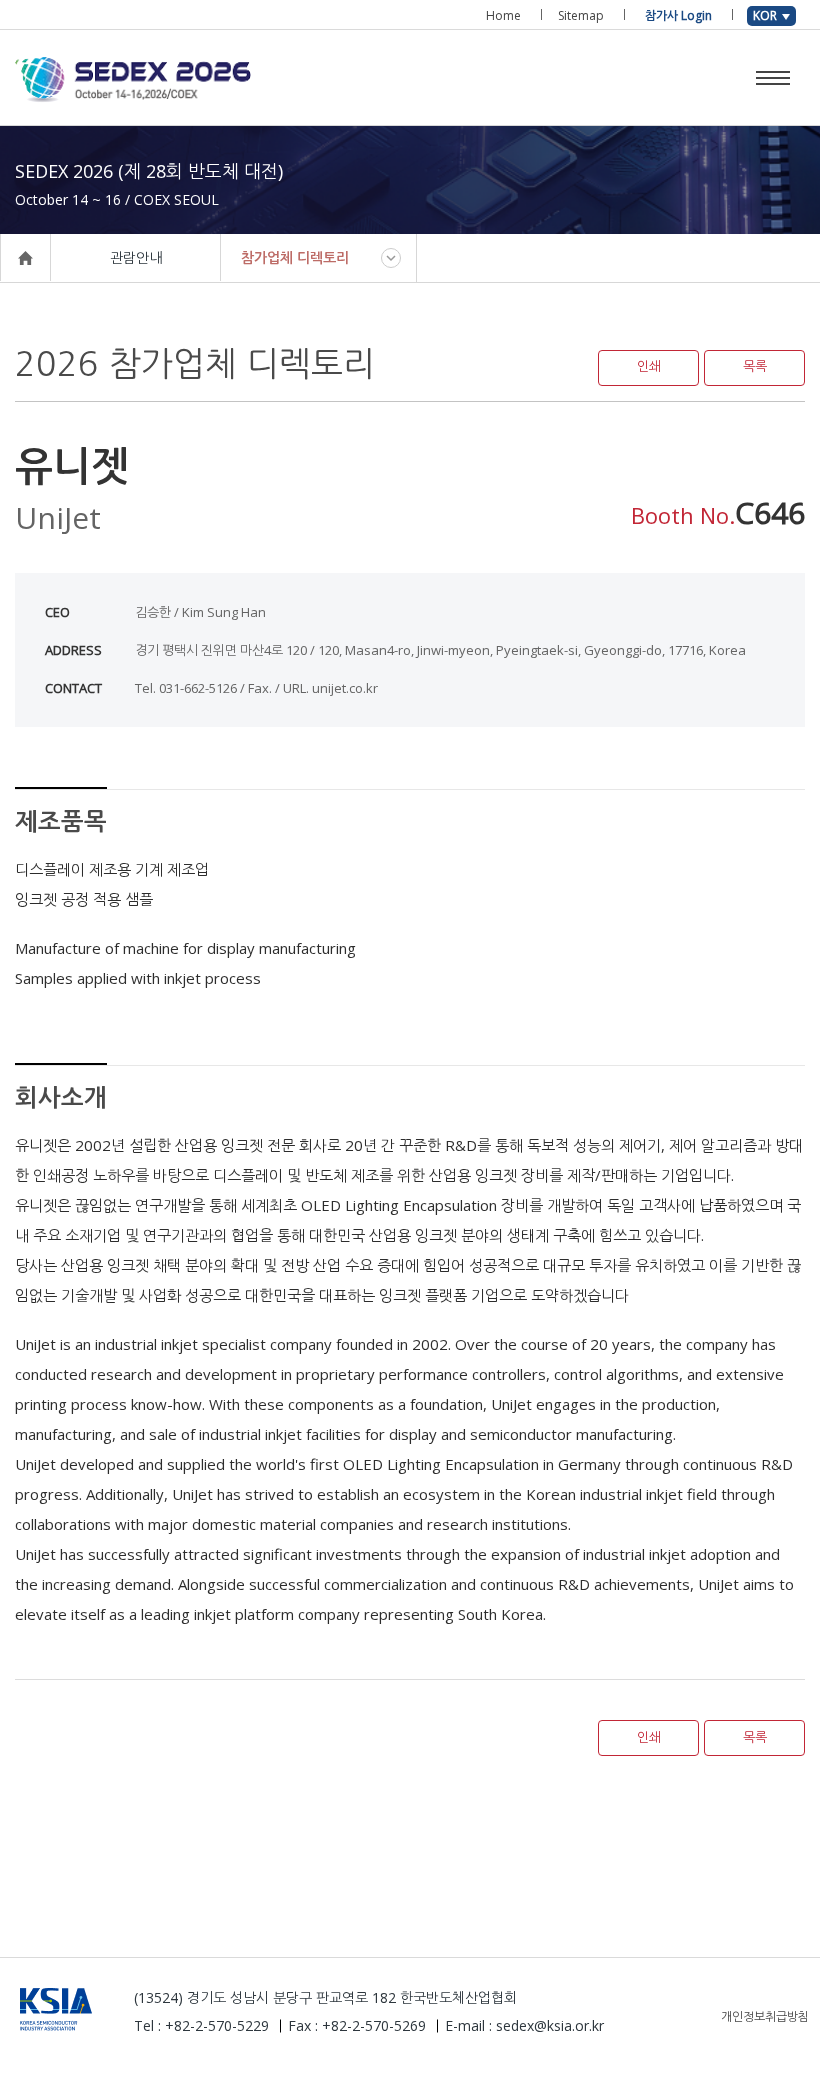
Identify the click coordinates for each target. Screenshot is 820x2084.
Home (503, 15)
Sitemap (581, 15)
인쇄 (649, 366)
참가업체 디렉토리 (295, 257)
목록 (755, 366)
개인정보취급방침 (765, 2016)
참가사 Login (678, 15)
